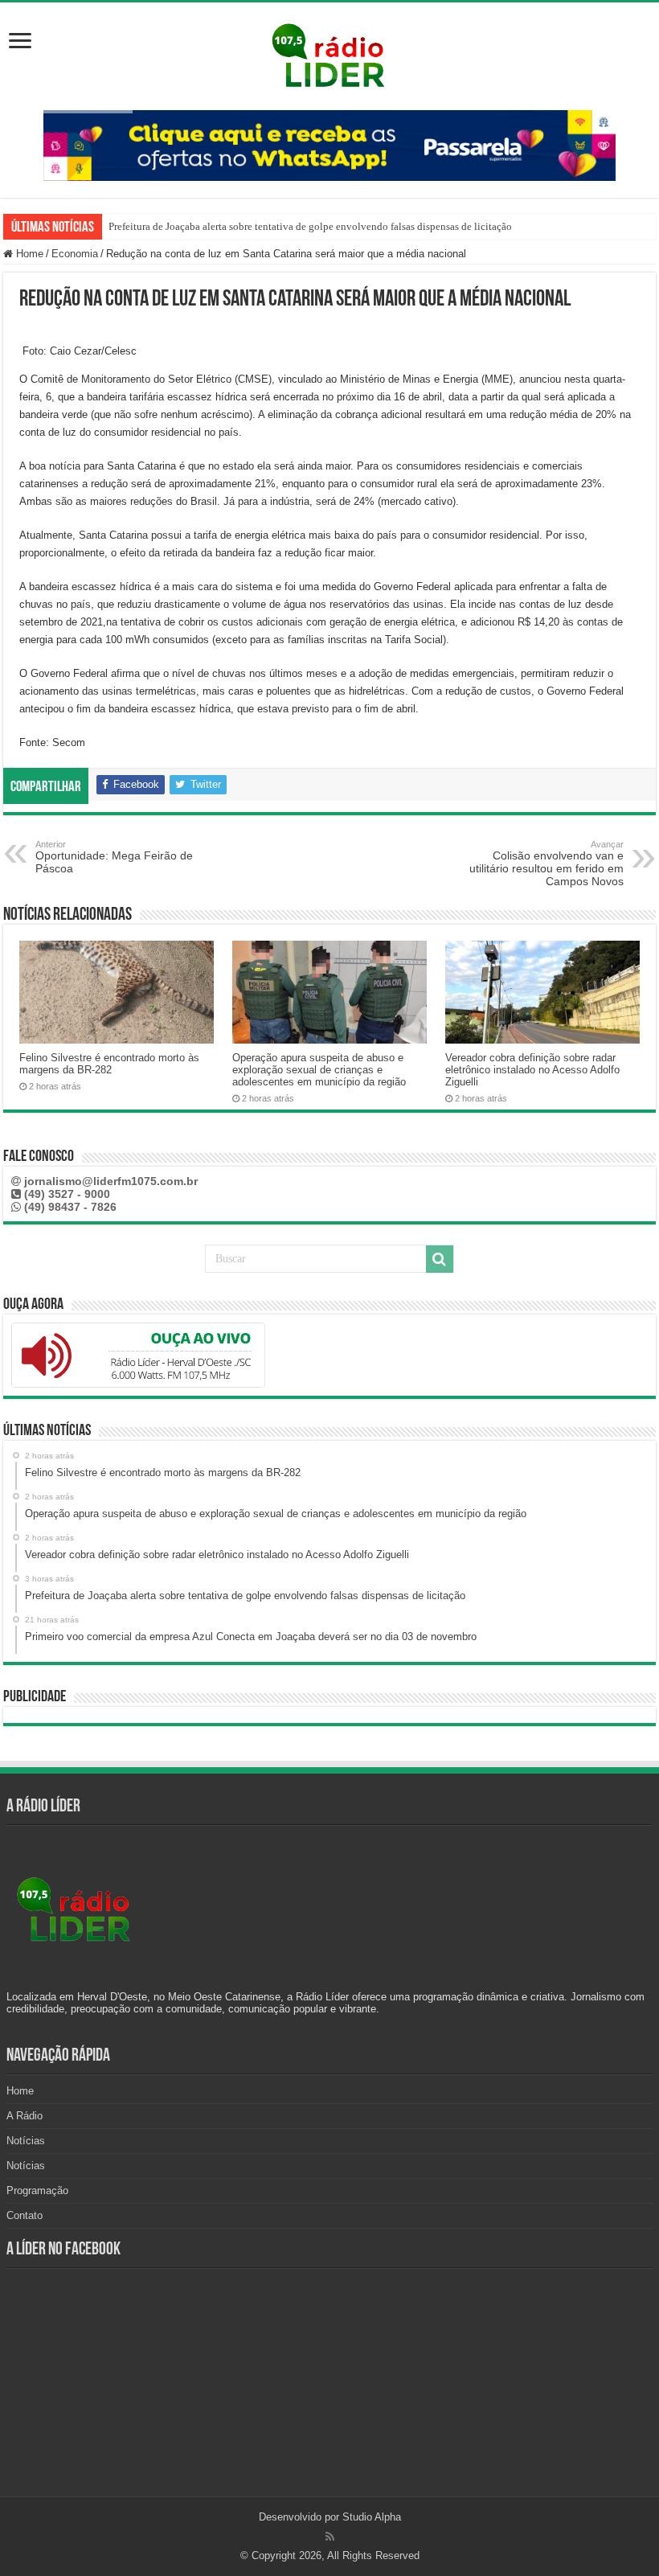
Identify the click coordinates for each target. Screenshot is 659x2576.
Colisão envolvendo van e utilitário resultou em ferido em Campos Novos (546, 863)
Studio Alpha (372, 2517)
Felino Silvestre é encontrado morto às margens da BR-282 (109, 1064)
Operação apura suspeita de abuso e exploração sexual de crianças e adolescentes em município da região (319, 1070)
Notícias (26, 2141)
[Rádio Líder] (329, 53)
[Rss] (330, 2537)
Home (28, 254)
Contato (25, 2215)
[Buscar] (440, 1259)
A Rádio (25, 2116)
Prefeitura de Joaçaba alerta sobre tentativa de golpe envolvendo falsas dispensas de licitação (310, 226)
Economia (75, 254)
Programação (37, 2190)
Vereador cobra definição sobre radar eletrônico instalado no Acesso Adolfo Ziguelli (532, 1070)
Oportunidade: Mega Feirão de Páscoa (114, 857)
